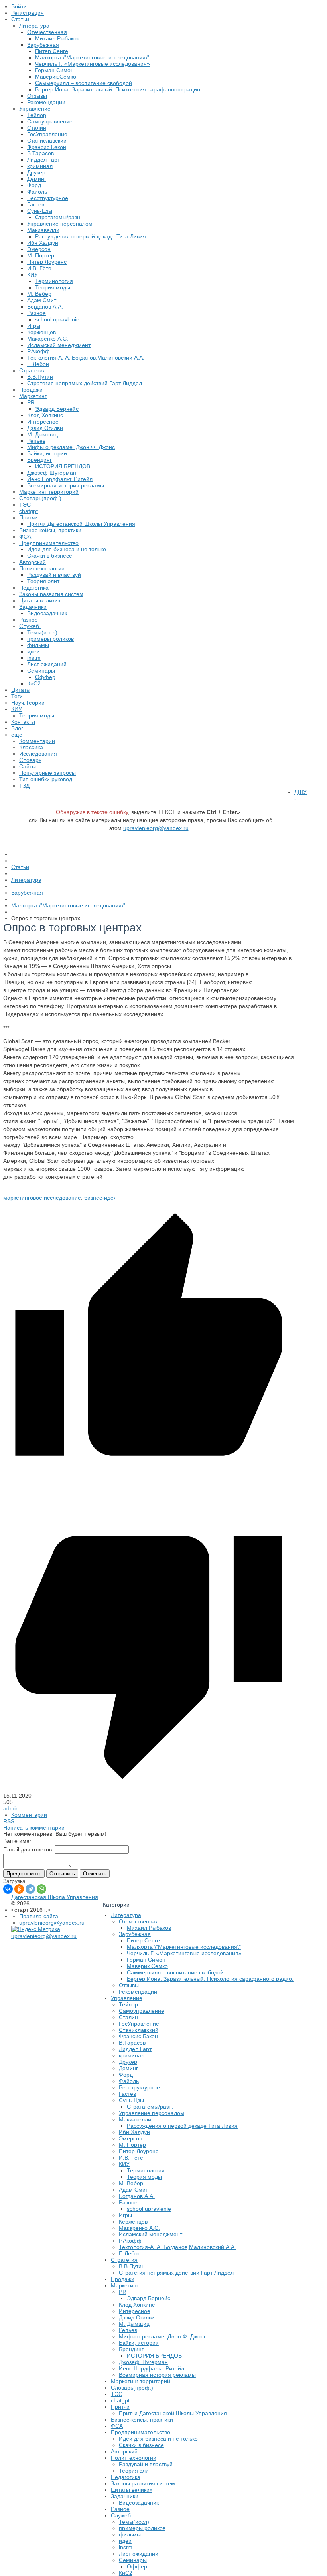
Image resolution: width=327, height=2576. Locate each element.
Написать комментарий (34, 1828)
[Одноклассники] (19, 1889)
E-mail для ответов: (28, 1849)
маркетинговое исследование (42, 1198)
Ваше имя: (17, 1841)
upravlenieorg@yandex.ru (156, 828)
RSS (9, 1821)
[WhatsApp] (41, 1889)
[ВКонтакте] (8, 1889)
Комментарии (29, 1815)
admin (11, 1808)
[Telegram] (30, 1889)
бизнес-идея (100, 1198)
